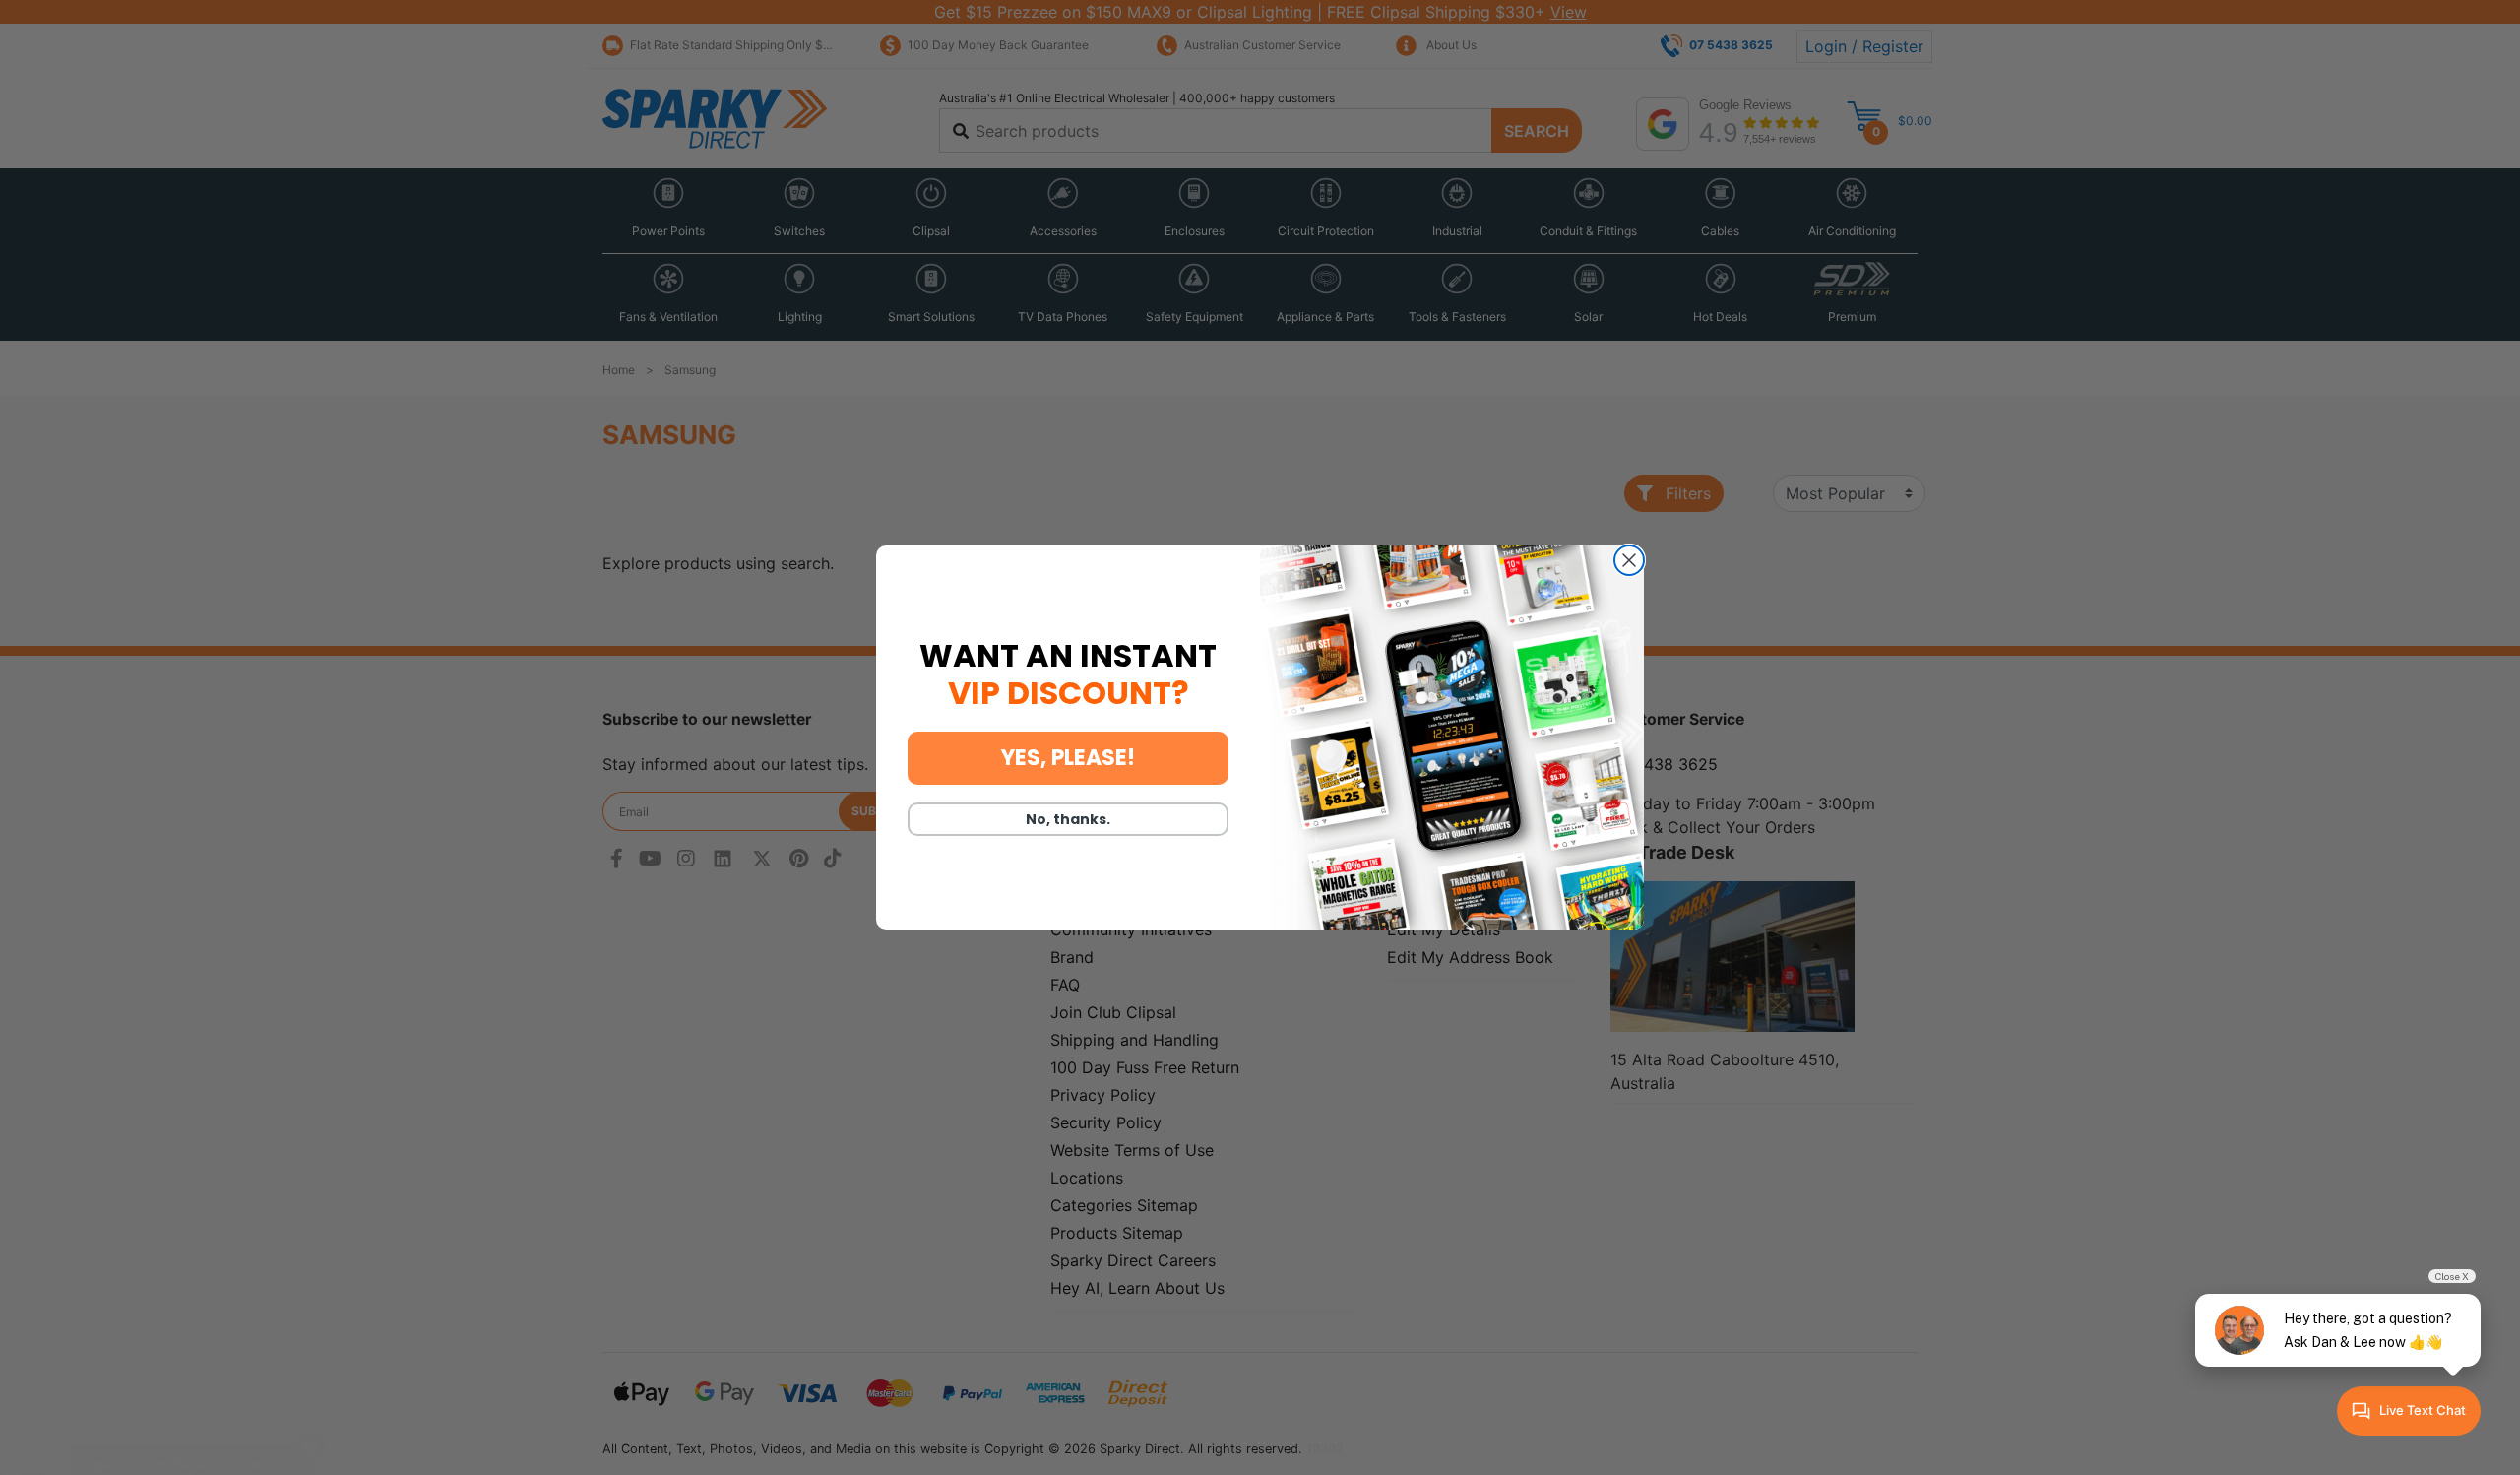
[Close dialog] (1629, 560)
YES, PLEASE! (1068, 758)
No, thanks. (1068, 819)
